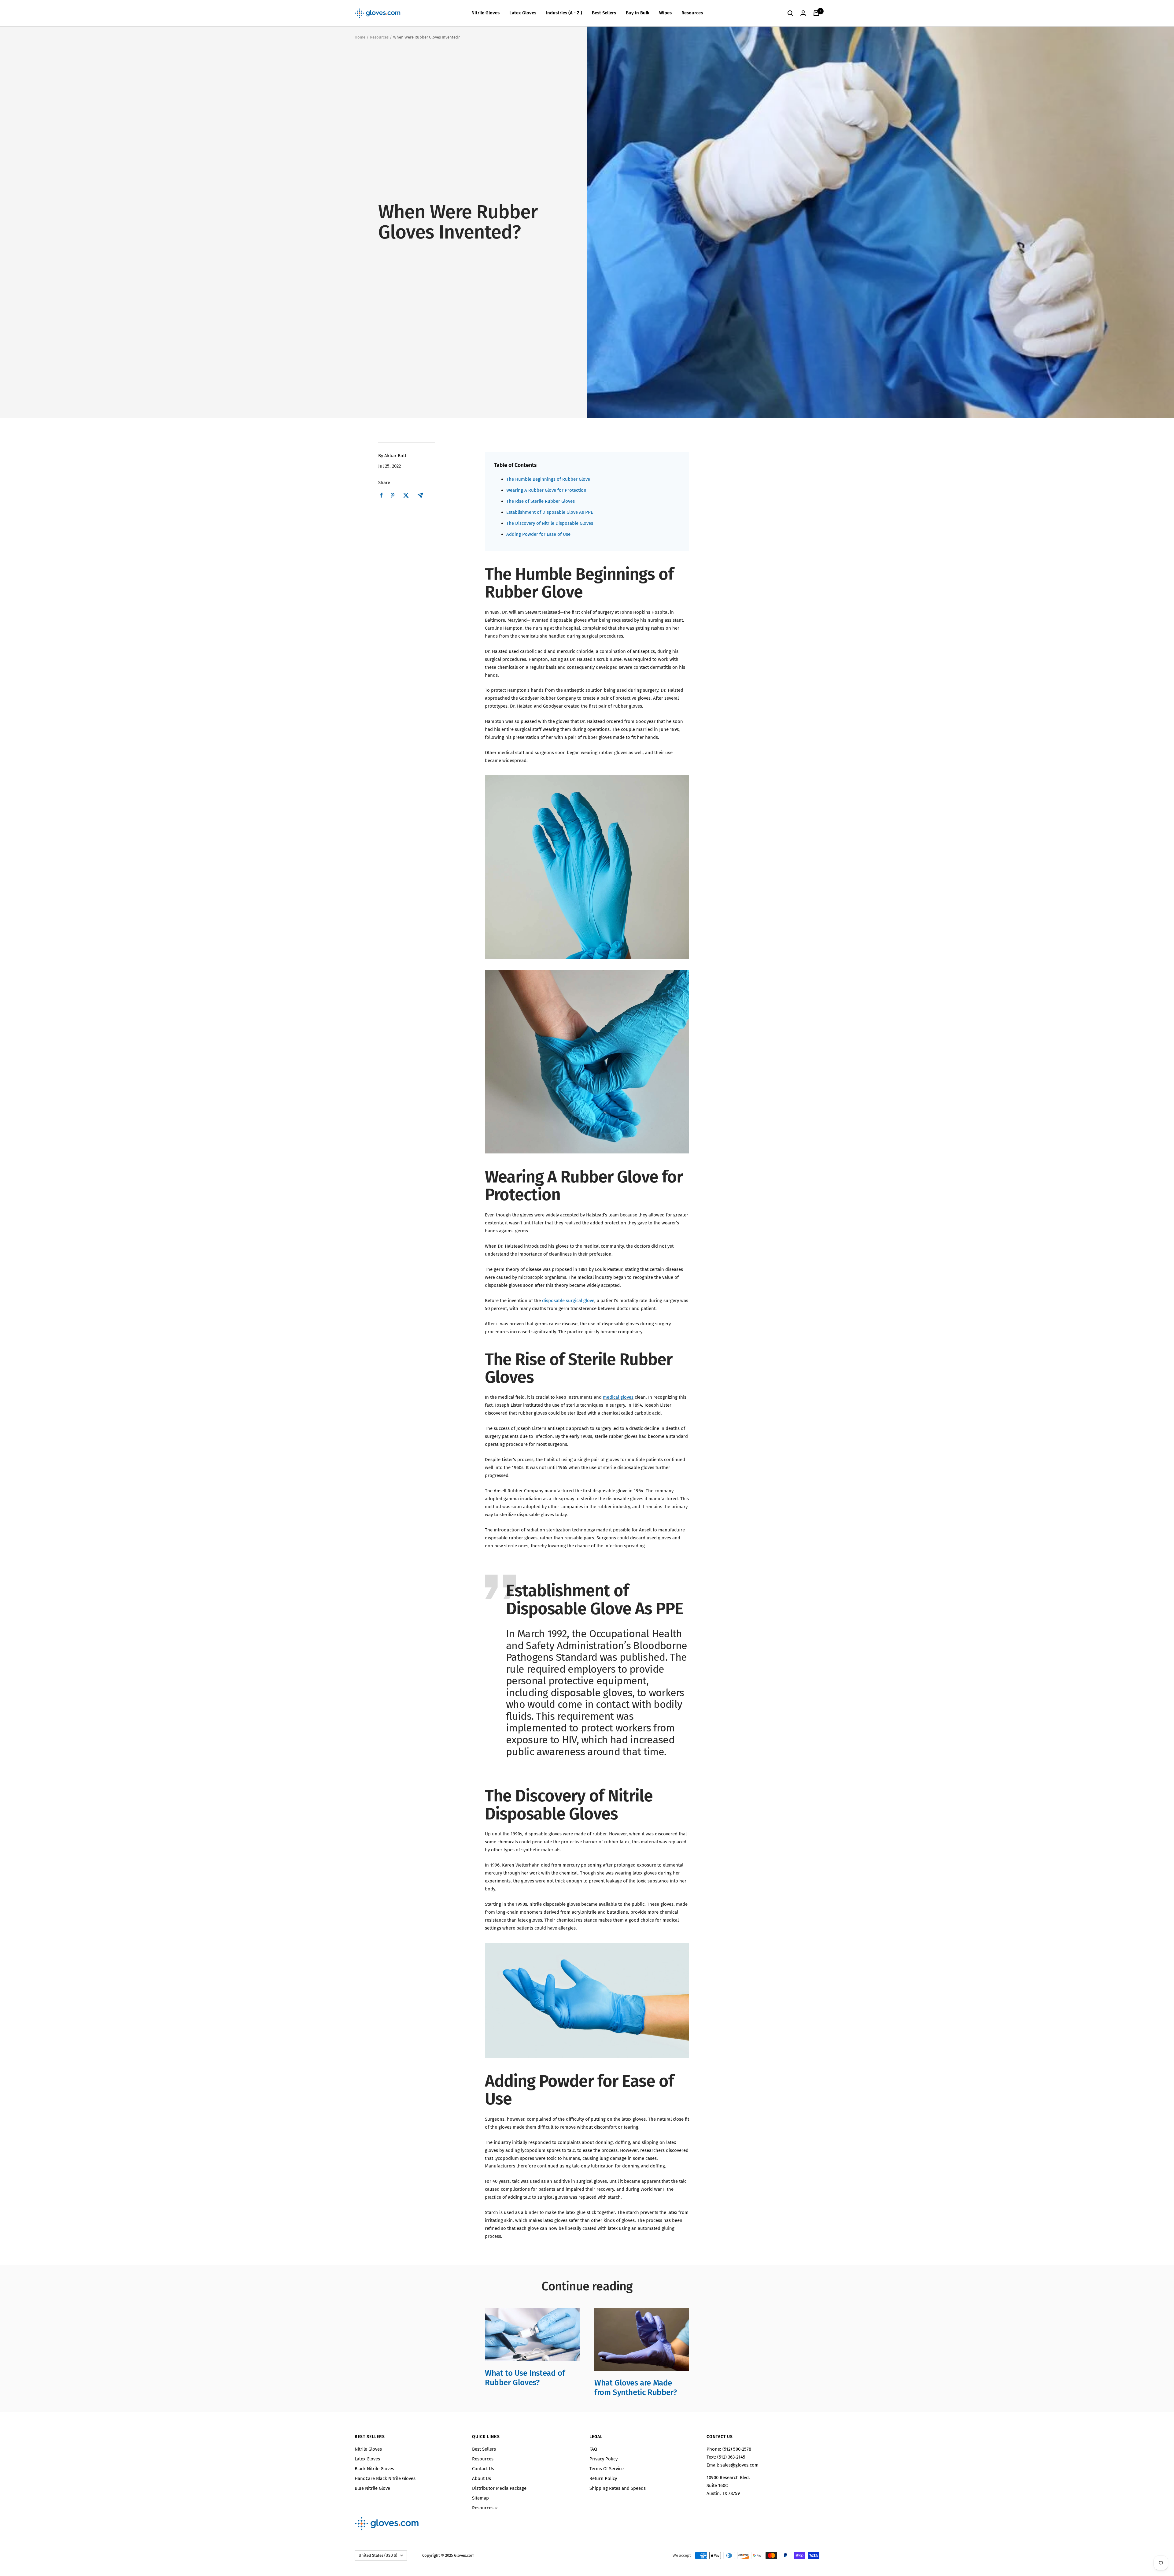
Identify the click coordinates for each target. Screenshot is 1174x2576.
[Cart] (816, 13)
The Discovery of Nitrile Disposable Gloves (550, 523)
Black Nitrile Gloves (374, 2469)
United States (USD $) (378, 2555)
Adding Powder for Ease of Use (538, 534)
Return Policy (603, 2478)
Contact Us (483, 2469)
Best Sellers (604, 13)
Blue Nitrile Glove (372, 2488)
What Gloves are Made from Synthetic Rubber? (635, 2387)
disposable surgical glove (568, 1301)
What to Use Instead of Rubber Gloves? (525, 2378)
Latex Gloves (523, 13)
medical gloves (618, 1397)
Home (360, 37)
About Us (482, 2478)
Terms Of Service (607, 2469)
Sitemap (480, 2498)
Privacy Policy (604, 2459)
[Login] (803, 13)
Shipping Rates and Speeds (618, 2488)
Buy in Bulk (638, 13)
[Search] (790, 13)
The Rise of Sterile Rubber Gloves (541, 501)
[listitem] (381, 495)
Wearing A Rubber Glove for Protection (546, 490)
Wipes (665, 13)
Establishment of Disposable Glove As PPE (550, 512)
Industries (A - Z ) (564, 13)
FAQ (593, 2449)
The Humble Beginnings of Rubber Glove (548, 479)
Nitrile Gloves (485, 13)
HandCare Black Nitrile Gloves (385, 2478)
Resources (692, 13)
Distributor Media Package (499, 2488)
